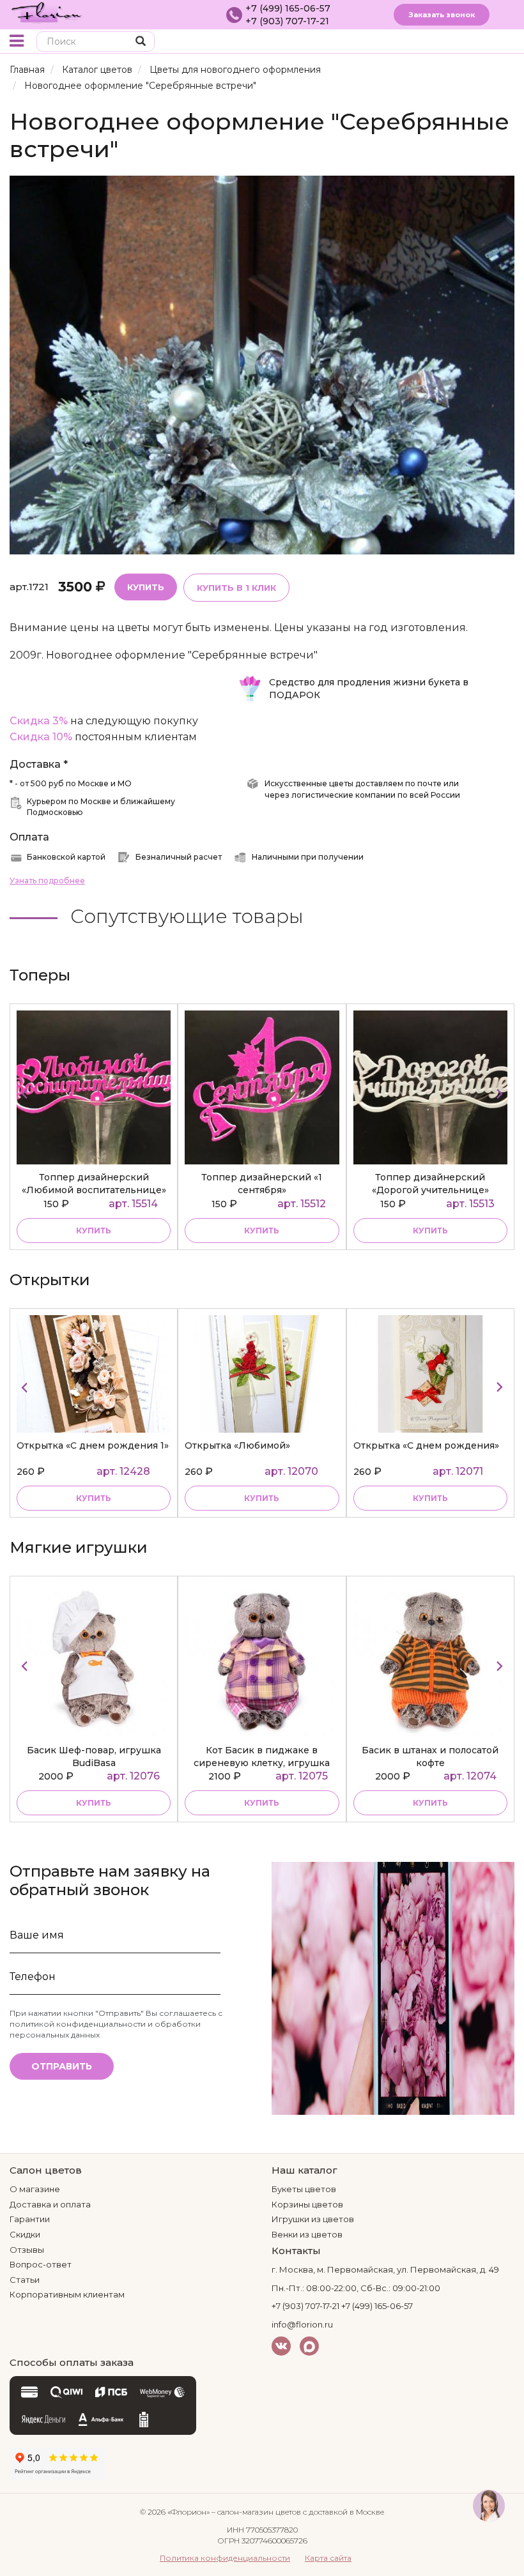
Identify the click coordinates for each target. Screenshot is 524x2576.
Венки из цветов (307, 2234)
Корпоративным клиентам (67, 2294)
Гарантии (30, 2219)
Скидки (25, 2234)
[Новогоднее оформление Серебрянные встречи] (262, 364)
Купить (146, 587)
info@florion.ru (302, 2324)
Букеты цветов (304, 2189)
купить (94, 1231)
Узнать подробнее (47, 880)
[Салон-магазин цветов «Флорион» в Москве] (47, 11)
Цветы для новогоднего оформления (235, 70)
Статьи (25, 2280)
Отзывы (27, 2250)
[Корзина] (482, 42)
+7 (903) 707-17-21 (287, 21)
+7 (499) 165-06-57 (288, 8)
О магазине (35, 2189)
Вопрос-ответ (41, 2264)
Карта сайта (328, 2558)
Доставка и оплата (50, 2204)
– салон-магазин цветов (256, 2512)
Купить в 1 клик (236, 588)
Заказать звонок (442, 15)
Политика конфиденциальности (225, 2558)
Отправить (62, 2066)
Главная (27, 70)
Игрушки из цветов (313, 2219)
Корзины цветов (307, 2204)
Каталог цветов (97, 70)
